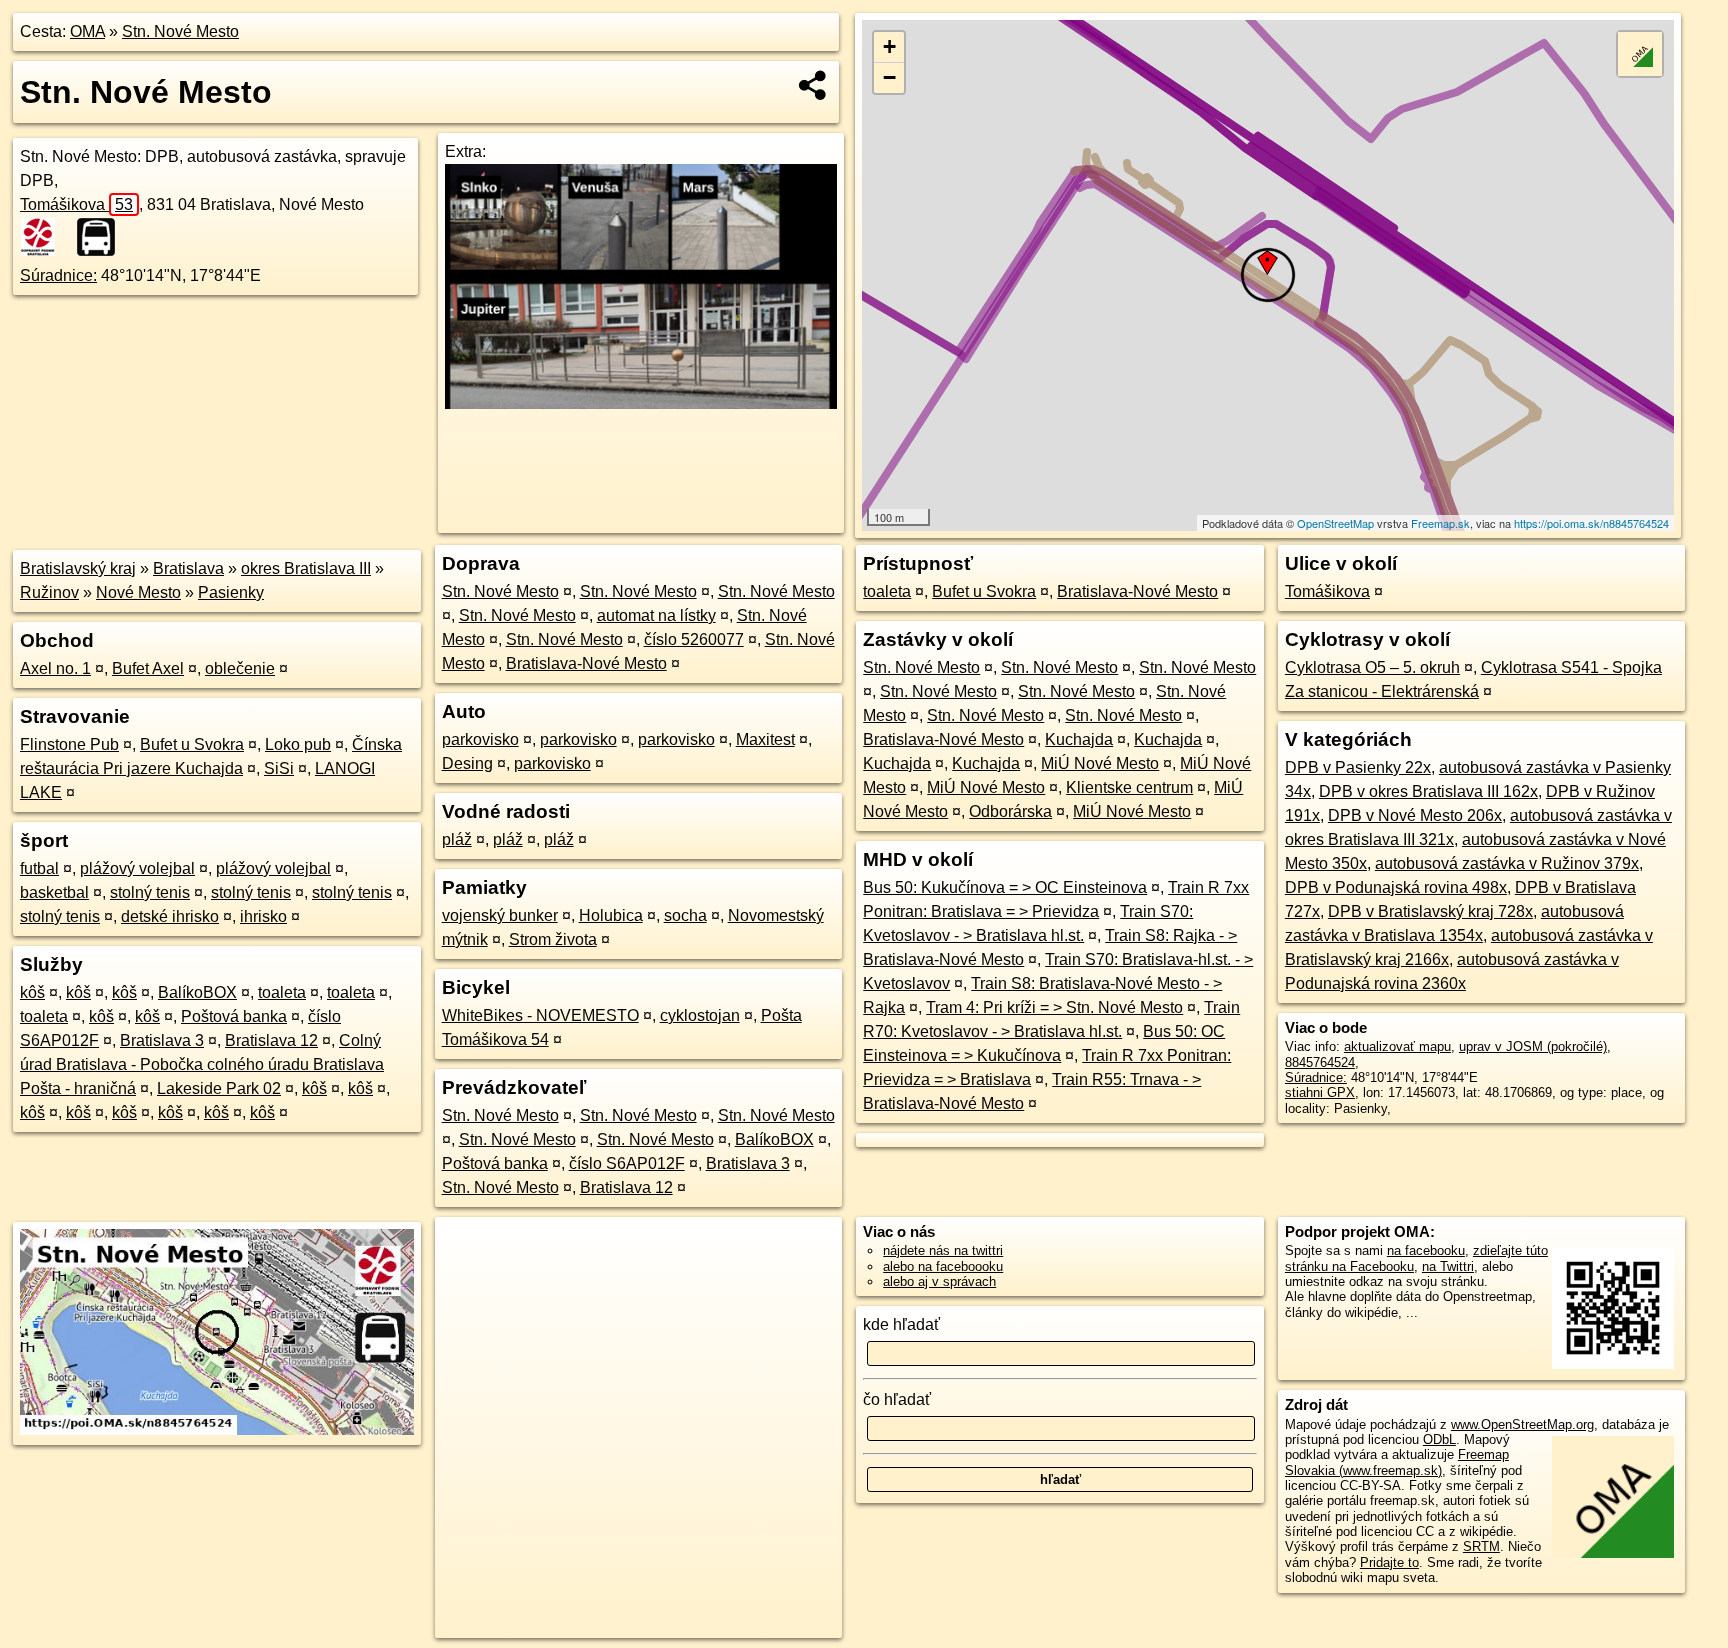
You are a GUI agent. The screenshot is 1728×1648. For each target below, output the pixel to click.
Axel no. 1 (55, 668)
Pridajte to (1389, 1562)
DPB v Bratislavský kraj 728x (1430, 911)
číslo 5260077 (694, 639)
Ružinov (49, 592)
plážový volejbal (137, 868)
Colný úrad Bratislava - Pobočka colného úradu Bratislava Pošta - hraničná (202, 1064)
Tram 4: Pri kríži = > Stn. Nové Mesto (1054, 1007)
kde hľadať (901, 1324)
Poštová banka (234, 1016)
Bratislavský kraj (78, 568)
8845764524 (1320, 1062)
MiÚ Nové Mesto (1100, 763)
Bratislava (188, 568)
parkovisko (480, 739)
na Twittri (1448, 1266)
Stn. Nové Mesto (180, 31)
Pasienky (231, 592)
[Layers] (1640, 54)
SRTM (1481, 1546)
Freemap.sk (1440, 523)
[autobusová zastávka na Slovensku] (102, 237)
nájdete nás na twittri (943, 1250)
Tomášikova (76, 204)
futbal (39, 868)
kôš (32, 992)
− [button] (889, 77)
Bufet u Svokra (192, 744)
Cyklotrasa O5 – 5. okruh (1372, 667)
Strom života (553, 939)
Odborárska (1010, 811)
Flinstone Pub (69, 744)
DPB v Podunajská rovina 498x (1396, 887)
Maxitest (765, 739)
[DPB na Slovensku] (46, 237)
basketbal (54, 892)
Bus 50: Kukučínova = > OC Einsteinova (1005, 887)
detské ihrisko (170, 916)
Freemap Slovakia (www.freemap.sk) (1397, 1462)
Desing (467, 763)
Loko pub (298, 744)
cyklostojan (700, 1015)
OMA (87, 31)
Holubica (611, 915)
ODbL (1439, 1439)
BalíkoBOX (197, 992)
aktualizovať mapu (1397, 1046)
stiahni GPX (1320, 1092)
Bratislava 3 (162, 1040)
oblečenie (240, 668)
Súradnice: (58, 275)
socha (685, 915)
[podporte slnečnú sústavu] (640, 403)
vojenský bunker (500, 915)
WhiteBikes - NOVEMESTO (540, 1015)
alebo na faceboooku (943, 1266)
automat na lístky (656, 615)
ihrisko (263, 916)
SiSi (279, 768)
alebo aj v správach (939, 1281)
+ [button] (889, 46)
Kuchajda (1079, 739)
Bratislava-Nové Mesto (586, 663)
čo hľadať (897, 1399)
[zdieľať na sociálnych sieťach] (813, 85)
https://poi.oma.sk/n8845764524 (1591, 523)
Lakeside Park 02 (219, 1088)
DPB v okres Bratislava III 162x (1428, 791)
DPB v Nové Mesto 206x (1415, 815)
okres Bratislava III (306, 568)
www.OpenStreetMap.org (1522, 1424)
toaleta (282, 992)
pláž (457, 839)
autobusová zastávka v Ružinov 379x (1507, 863)
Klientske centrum (1129, 787)
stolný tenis (150, 892)
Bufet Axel (148, 668)
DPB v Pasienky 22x (1358, 767)
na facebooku (1426, 1250)
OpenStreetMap (1335, 523)
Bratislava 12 (271, 1040)
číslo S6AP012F (627, 1163)
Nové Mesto (138, 592)
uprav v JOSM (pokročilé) (1533, 1046)
